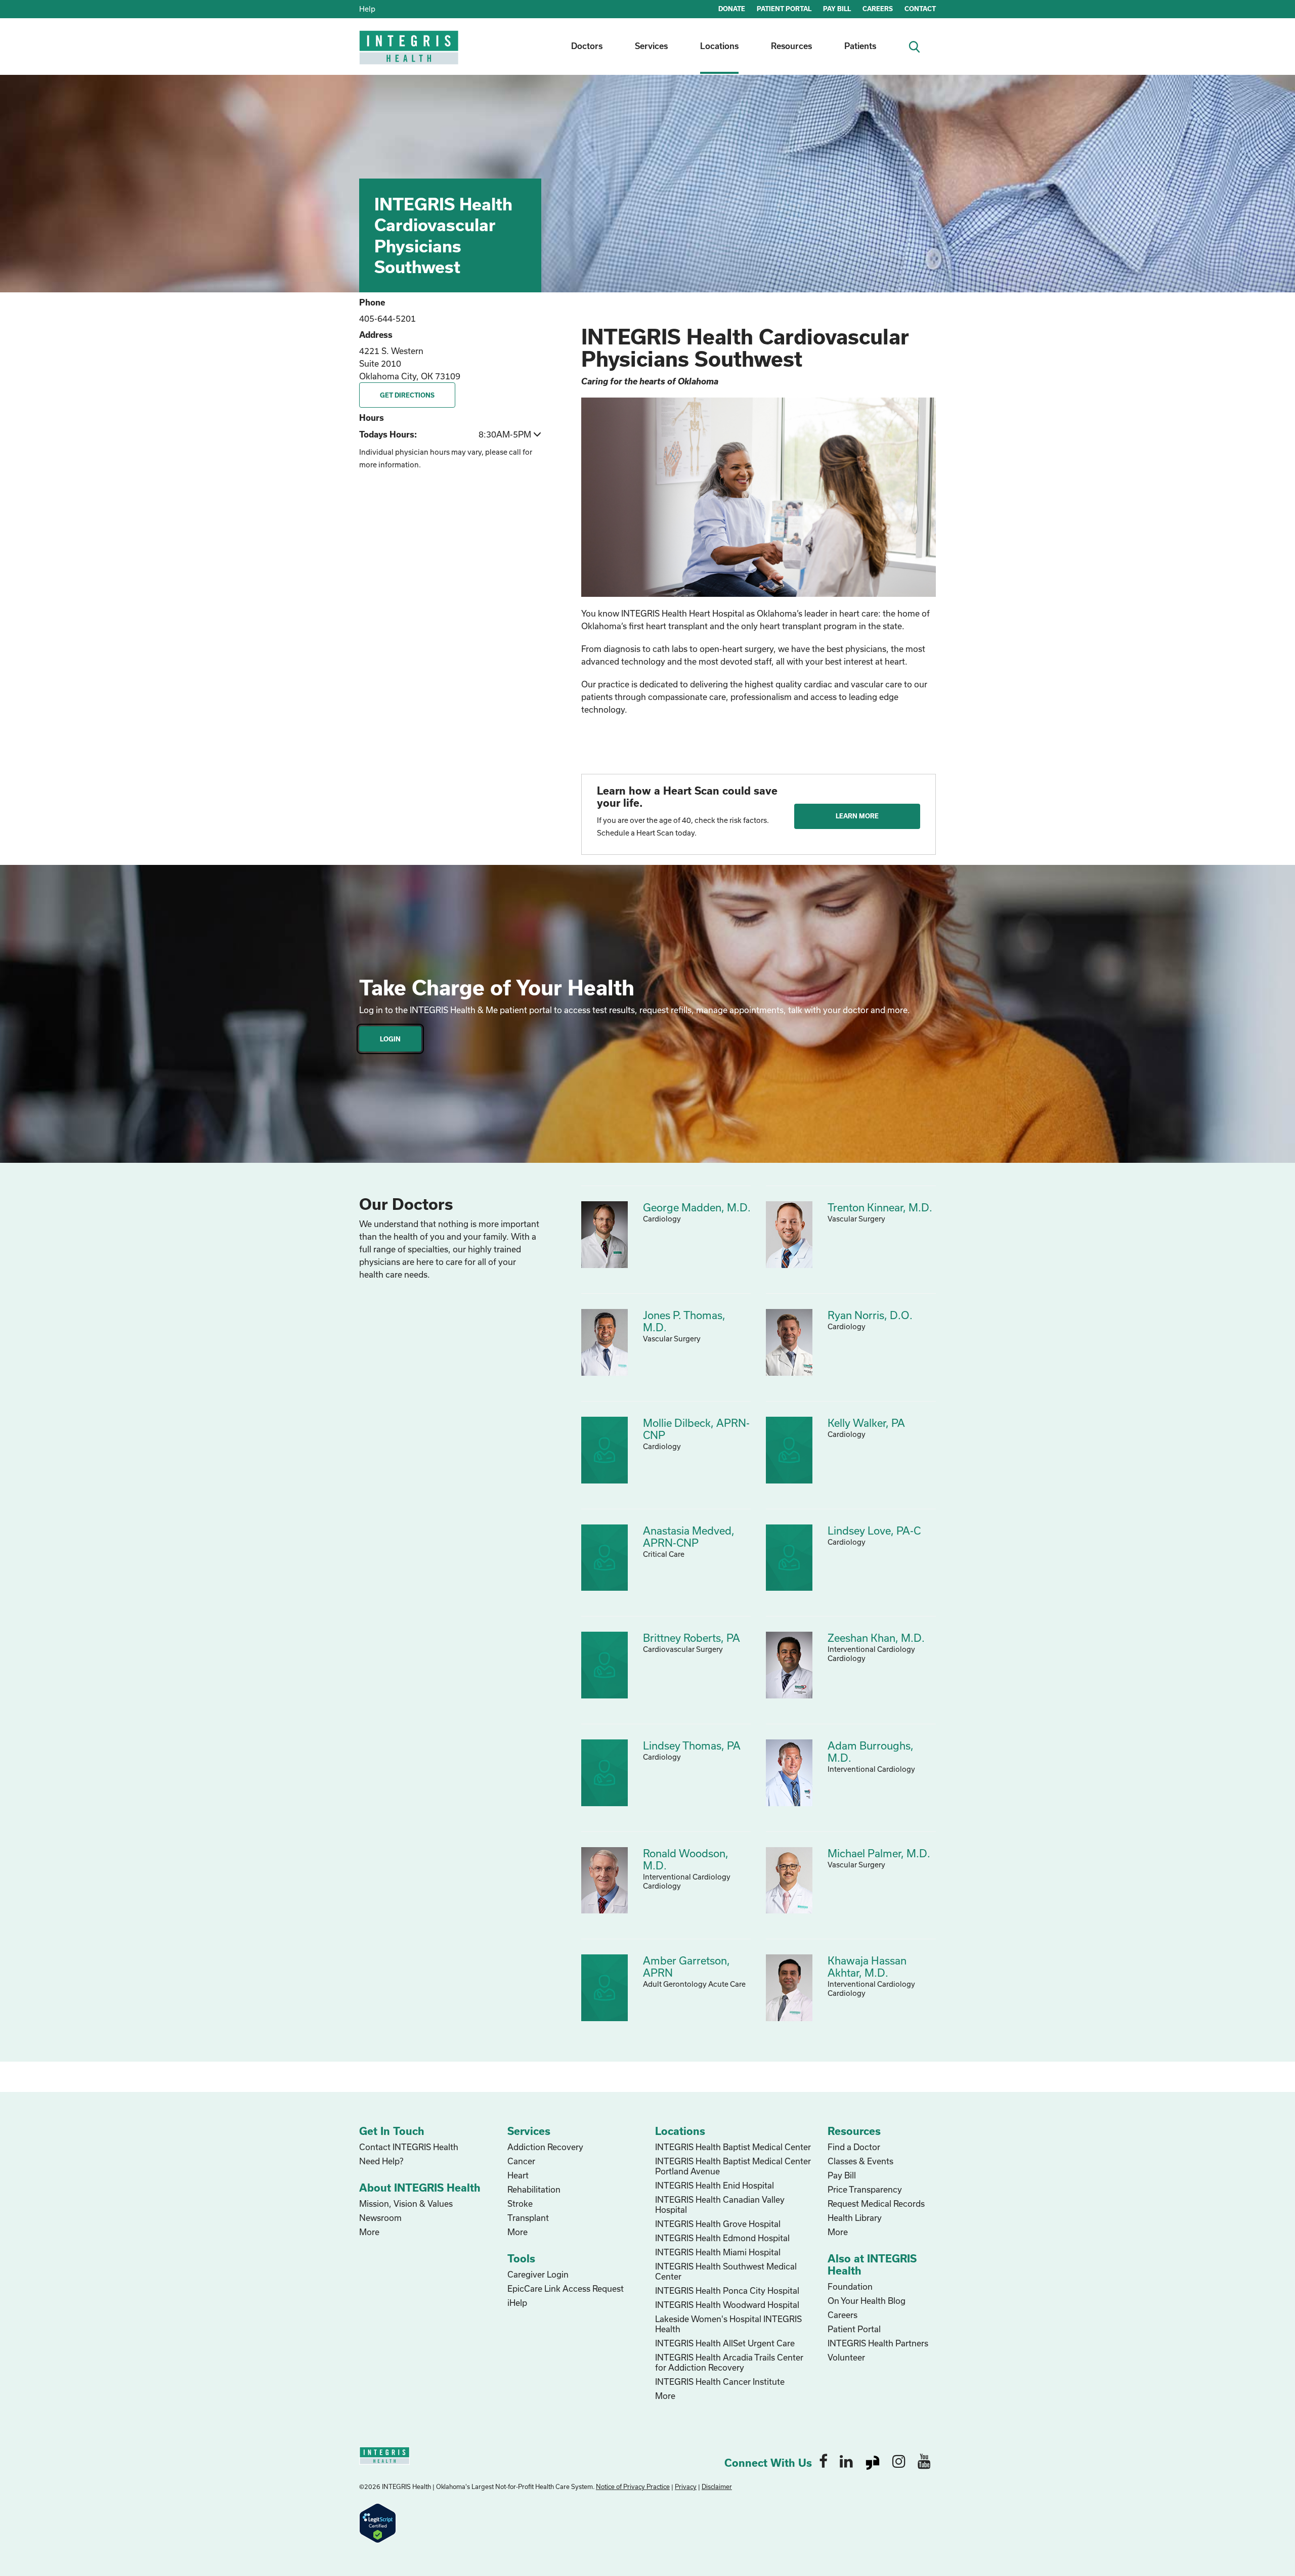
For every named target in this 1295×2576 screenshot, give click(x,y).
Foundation (850, 2286)
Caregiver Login (538, 2274)
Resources (791, 46)
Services (651, 46)
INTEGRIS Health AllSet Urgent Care (725, 2343)
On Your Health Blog (867, 2301)
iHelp (517, 2303)
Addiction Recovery (545, 2147)
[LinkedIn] (846, 2461)
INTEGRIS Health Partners (878, 2343)
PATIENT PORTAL (784, 9)
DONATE (732, 9)
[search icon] (918, 46)
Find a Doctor (854, 2147)
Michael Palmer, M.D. (879, 1853)
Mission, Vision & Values (406, 2203)
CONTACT (920, 9)
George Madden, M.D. (697, 1207)
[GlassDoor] (873, 2461)
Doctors (587, 46)
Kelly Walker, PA (866, 1423)
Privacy (686, 2486)
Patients (860, 46)
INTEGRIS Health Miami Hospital (718, 2252)
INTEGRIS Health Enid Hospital (715, 2185)
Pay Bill (842, 2175)
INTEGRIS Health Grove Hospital (718, 2224)
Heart (518, 2175)
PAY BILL (837, 9)
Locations (719, 46)
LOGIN (390, 1039)
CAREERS (878, 9)
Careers (843, 2315)
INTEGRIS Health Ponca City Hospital (727, 2290)
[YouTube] (924, 2461)
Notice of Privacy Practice (633, 2486)
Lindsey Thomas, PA (692, 1745)
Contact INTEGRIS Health (409, 2147)
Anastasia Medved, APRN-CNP (689, 1537)
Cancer (521, 2161)
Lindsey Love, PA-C (874, 1531)
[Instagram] (899, 2461)
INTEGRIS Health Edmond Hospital (722, 2238)
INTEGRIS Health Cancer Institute (720, 2382)
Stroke (520, 2203)
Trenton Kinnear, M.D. (880, 1207)
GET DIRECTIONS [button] (407, 395)
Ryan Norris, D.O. (870, 1315)
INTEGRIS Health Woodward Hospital (727, 2305)
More (369, 2232)
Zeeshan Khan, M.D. (876, 1638)
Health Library (855, 2218)
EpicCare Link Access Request (566, 2288)
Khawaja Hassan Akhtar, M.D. (867, 1967)
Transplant (528, 2218)
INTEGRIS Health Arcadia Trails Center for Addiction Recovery (729, 2362)
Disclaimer (717, 2486)
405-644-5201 (387, 318)
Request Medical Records (876, 2203)
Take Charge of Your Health (497, 987)
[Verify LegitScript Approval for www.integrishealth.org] (378, 2522)
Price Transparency (865, 2189)
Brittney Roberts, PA (692, 1638)
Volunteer (846, 2357)
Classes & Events (860, 2161)
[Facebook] (823, 2461)
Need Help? (381, 2161)
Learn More (857, 816)
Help (367, 9)
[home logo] (410, 54)
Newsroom (380, 2218)
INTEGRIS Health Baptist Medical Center (733, 2147)
